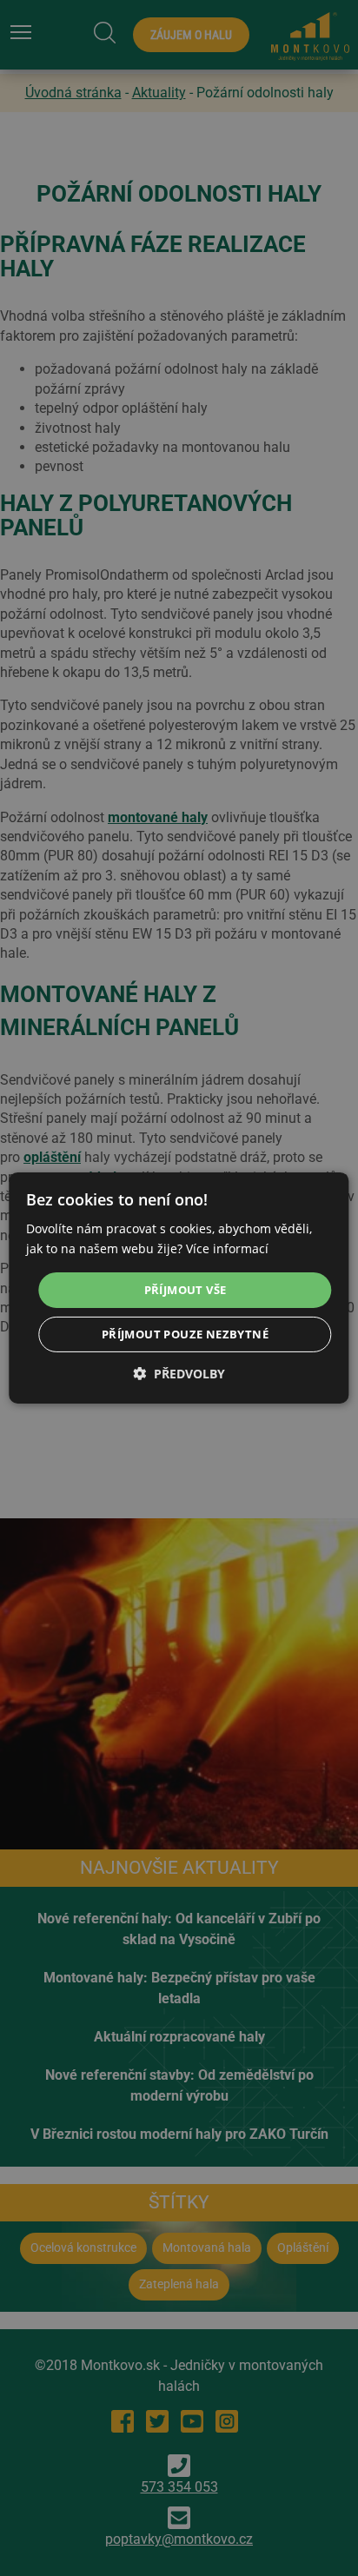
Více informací (227, 1248)
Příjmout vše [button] (186, 1289)
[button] (179, 1374)
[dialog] (179, 1288)
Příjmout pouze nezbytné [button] (185, 1334)
